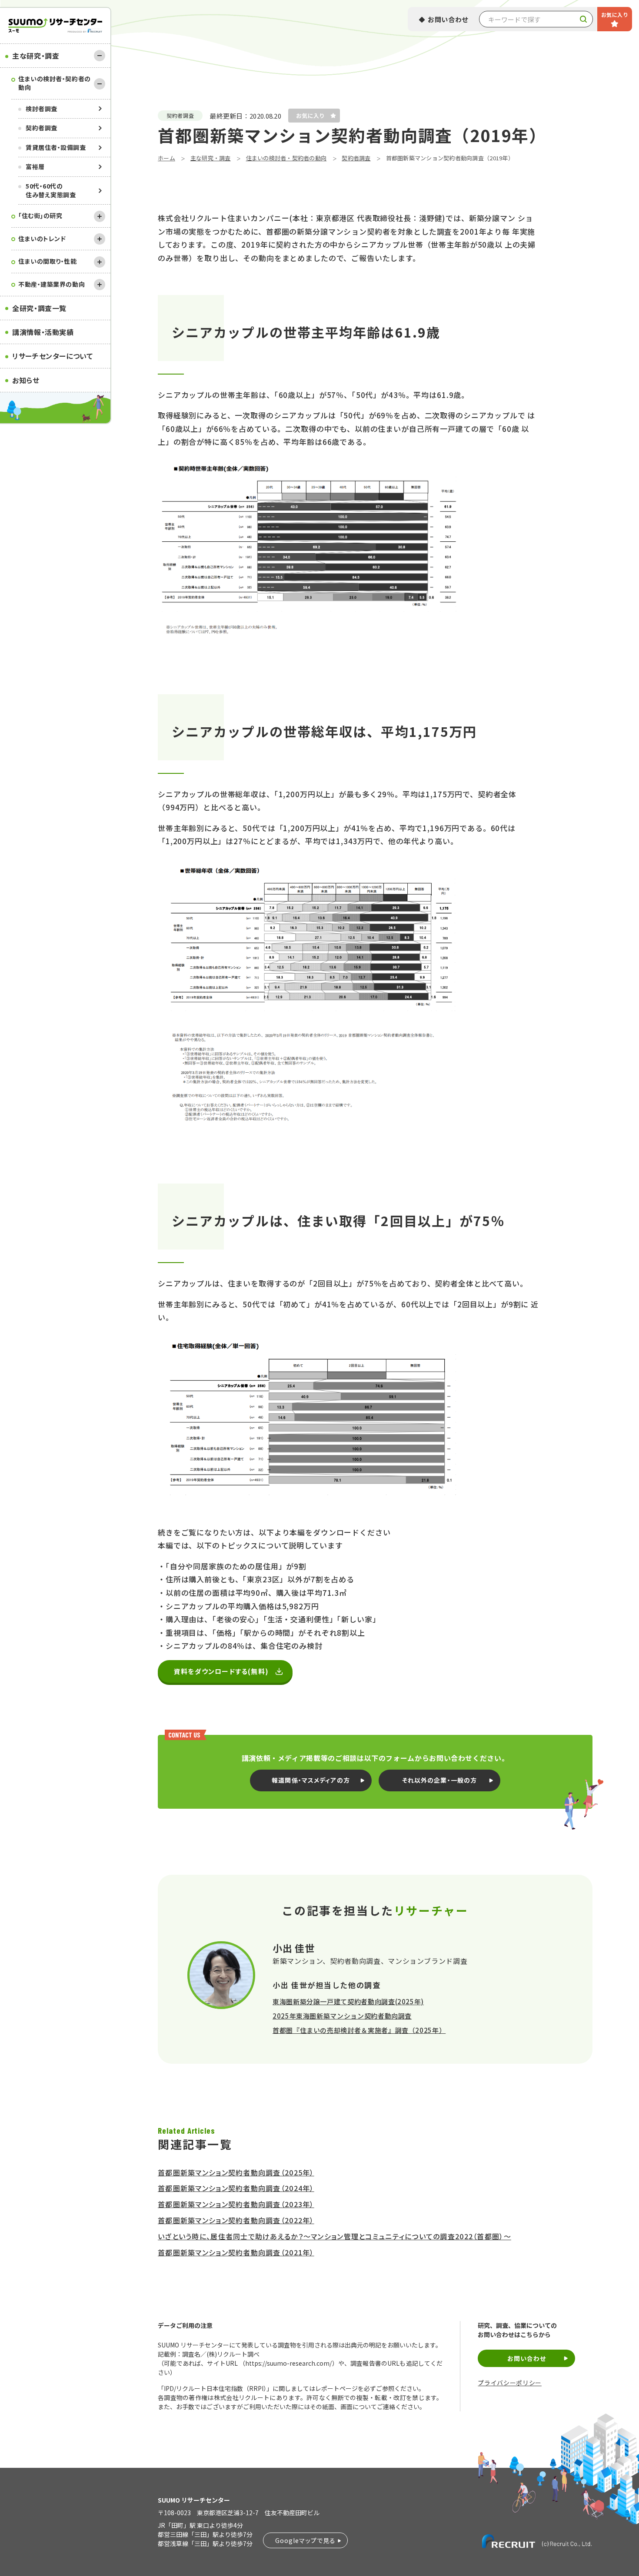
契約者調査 (42, 128)
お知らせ (26, 380)
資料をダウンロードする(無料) (221, 1671)
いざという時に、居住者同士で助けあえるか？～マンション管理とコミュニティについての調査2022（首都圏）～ (334, 2236)
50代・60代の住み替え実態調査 (51, 190)
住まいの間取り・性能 (48, 261)
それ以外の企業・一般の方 (439, 1780)
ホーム (166, 158)
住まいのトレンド (42, 239)
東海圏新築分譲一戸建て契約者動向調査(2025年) (348, 2001)
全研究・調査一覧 (39, 308)
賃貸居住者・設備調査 (56, 147)
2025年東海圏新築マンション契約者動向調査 (342, 2016)
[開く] (100, 216)
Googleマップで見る (305, 2540)
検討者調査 (42, 109)
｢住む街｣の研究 (40, 215)
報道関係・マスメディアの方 (311, 1780)
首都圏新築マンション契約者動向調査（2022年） (236, 2220)
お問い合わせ (448, 19)
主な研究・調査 (36, 56)
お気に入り (615, 15)
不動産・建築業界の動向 (52, 284)
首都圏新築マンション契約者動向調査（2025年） (236, 2172)
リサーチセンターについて (53, 356)
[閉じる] (100, 56)
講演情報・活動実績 (43, 332)
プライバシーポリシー (509, 2383)
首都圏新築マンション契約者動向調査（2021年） (236, 2252)
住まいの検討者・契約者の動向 (55, 83)
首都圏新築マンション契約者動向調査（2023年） (236, 2204)
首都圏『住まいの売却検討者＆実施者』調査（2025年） (359, 2030)
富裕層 (35, 166)
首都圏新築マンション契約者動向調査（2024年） (236, 2188)
